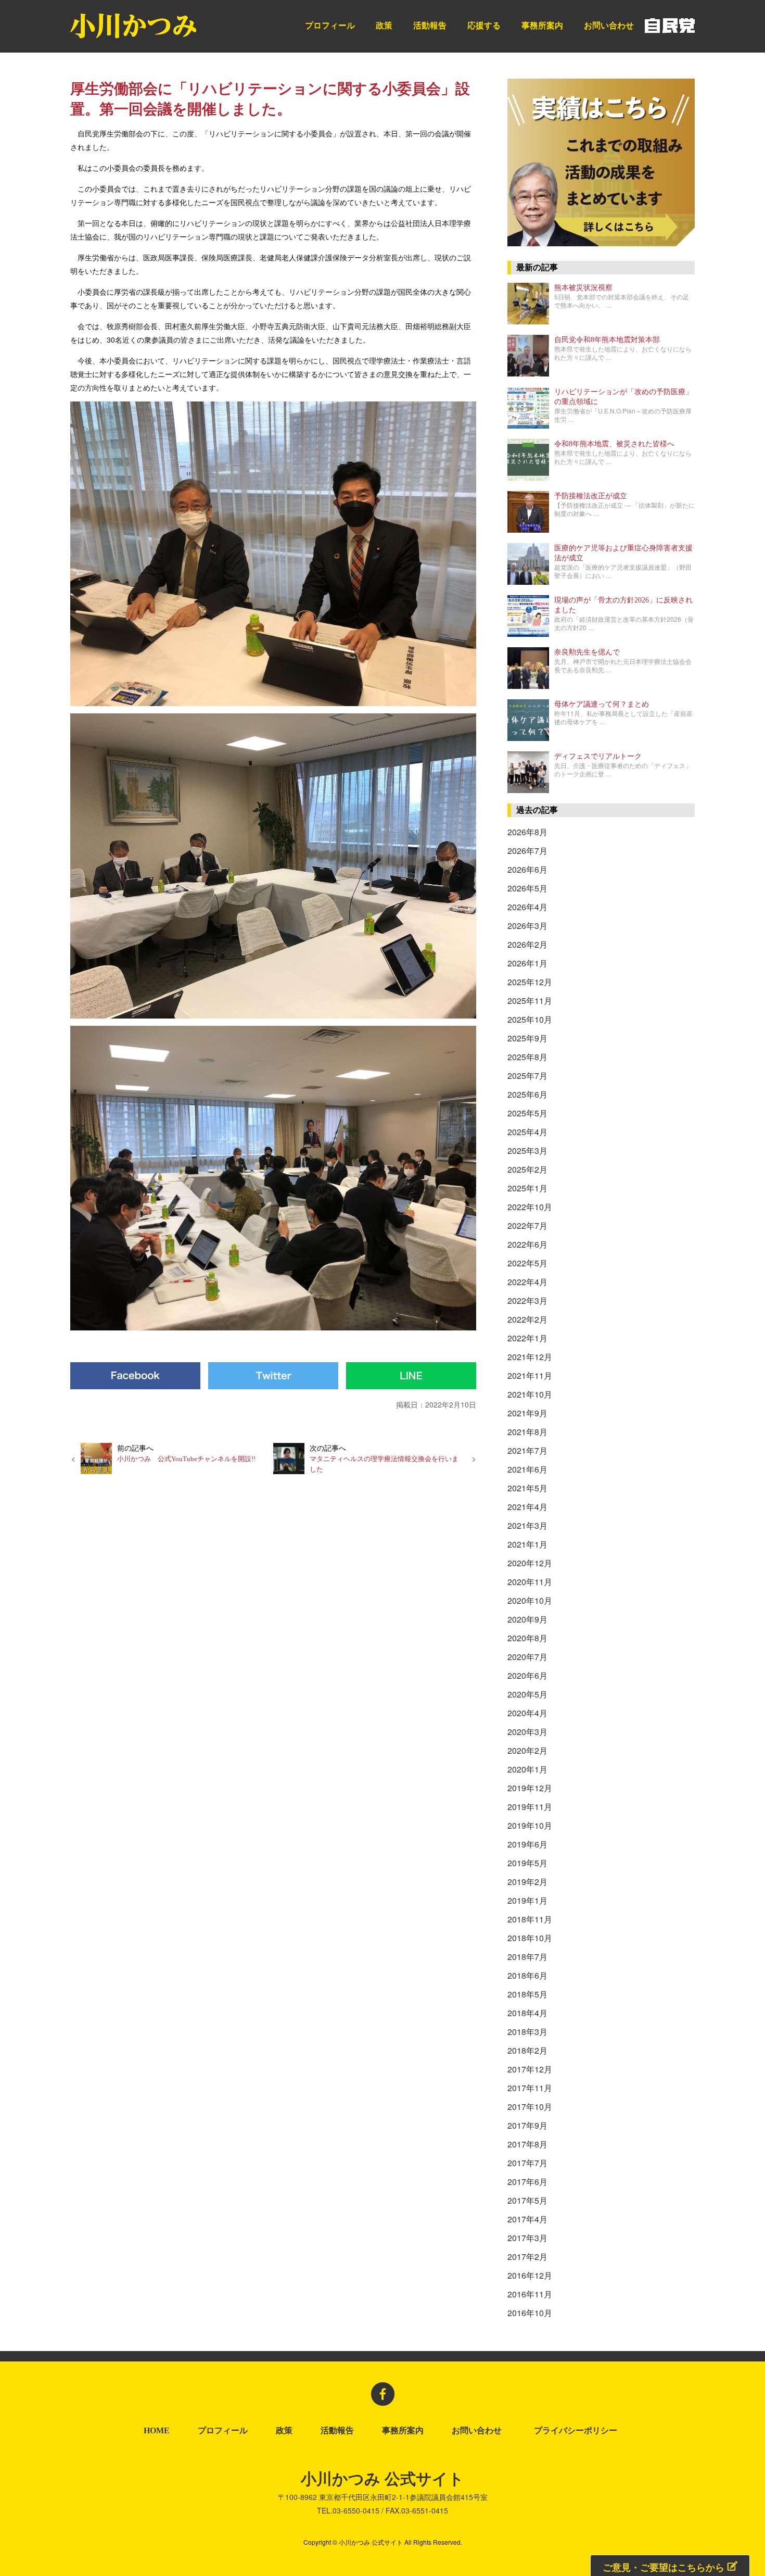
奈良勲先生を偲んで (587, 652)
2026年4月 (527, 907)
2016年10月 (530, 2313)
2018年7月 (527, 1957)
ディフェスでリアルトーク (598, 756)
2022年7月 (527, 1226)
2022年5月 (527, 1263)
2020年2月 (527, 1750)
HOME (157, 2431)
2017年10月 (530, 2107)
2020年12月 (530, 1563)
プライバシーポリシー (578, 2431)
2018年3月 (527, 2032)
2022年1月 (527, 1338)
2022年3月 (527, 1300)
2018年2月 (527, 2050)
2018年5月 (527, 1994)
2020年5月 (527, 1694)
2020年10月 (530, 1600)
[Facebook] (135, 1376)
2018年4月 (527, 2013)
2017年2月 (527, 2257)
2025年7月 (527, 1076)
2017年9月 (527, 2125)
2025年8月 (527, 1057)
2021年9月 (527, 1413)
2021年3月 (527, 1525)
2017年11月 (530, 2088)
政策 (384, 25)
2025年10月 (530, 1019)
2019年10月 (530, 1825)
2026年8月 (527, 832)
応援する (484, 25)
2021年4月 (527, 1507)
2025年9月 (527, 1038)
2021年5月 (527, 1488)
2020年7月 (527, 1657)
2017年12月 (530, 2069)
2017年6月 (527, 2182)
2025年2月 (527, 1169)
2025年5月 (527, 1113)
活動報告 (430, 25)
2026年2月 (527, 944)
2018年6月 (527, 1975)
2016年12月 (530, 2275)
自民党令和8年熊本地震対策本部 (607, 340)
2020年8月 (527, 1638)
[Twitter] (273, 1376)
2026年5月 (527, 888)
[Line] (411, 1376)
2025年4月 (527, 1132)
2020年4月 (527, 1713)
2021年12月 (530, 1357)
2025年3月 (527, 1151)
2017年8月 (527, 2144)
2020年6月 (527, 1675)
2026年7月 (527, 851)
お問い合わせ (609, 25)
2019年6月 (527, 1844)
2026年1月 (527, 963)
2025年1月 (527, 1188)
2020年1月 (527, 1769)
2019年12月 (530, 1788)
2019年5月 (527, 1863)
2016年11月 (530, 2294)
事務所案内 (542, 25)
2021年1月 (527, 1544)
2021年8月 (527, 1432)
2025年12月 (530, 982)
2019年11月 (530, 1807)
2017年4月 (527, 2219)
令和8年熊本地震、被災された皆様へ (614, 444)
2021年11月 (530, 1375)
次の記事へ (384, 1458)
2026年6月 (527, 869)
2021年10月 (530, 1394)
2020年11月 (530, 1582)
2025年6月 (527, 1094)
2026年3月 (527, 926)
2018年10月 (530, 1938)
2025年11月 (530, 1001)
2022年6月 (527, 1244)
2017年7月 (527, 2163)
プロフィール (330, 25)
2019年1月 (527, 1900)
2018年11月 (530, 1919)
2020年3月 (527, 1732)
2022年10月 (530, 1207)
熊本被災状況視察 (583, 288)
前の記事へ (186, 1453)
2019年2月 (527, 1882)
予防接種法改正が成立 (591, 496)
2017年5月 (527, 2200)
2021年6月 (527, 1469)
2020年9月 (527, 1619)
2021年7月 (527, 1450)
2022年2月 (527, 1319)
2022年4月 (527, 1282)
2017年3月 (527, 2238)
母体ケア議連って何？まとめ (602, 704)
